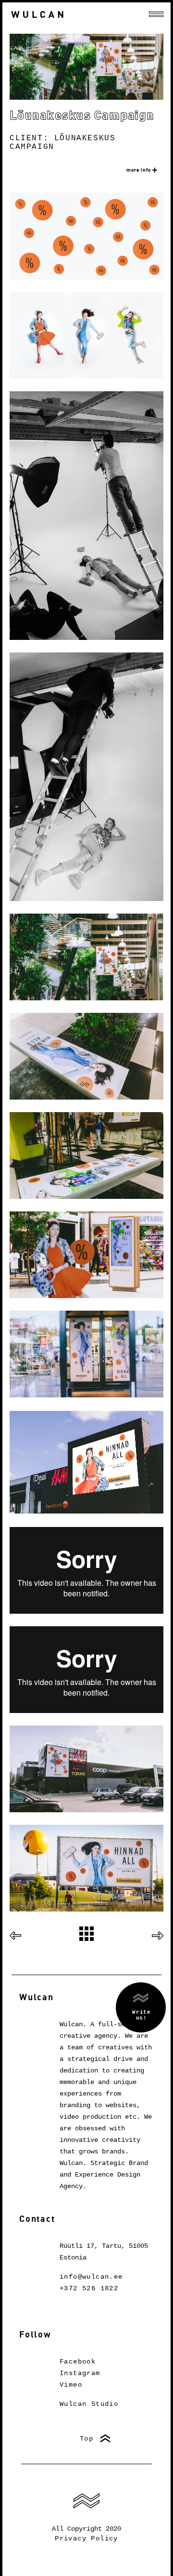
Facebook (78, 2362)
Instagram (80, 2373)
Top (86, 2439)
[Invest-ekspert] (154, 1935)
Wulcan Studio (89, 2404)
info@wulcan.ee (91, 2277)
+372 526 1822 (89, 2288)
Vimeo (71, 2385)
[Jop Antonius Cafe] (19, 1935)
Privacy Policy (86, 2538)
